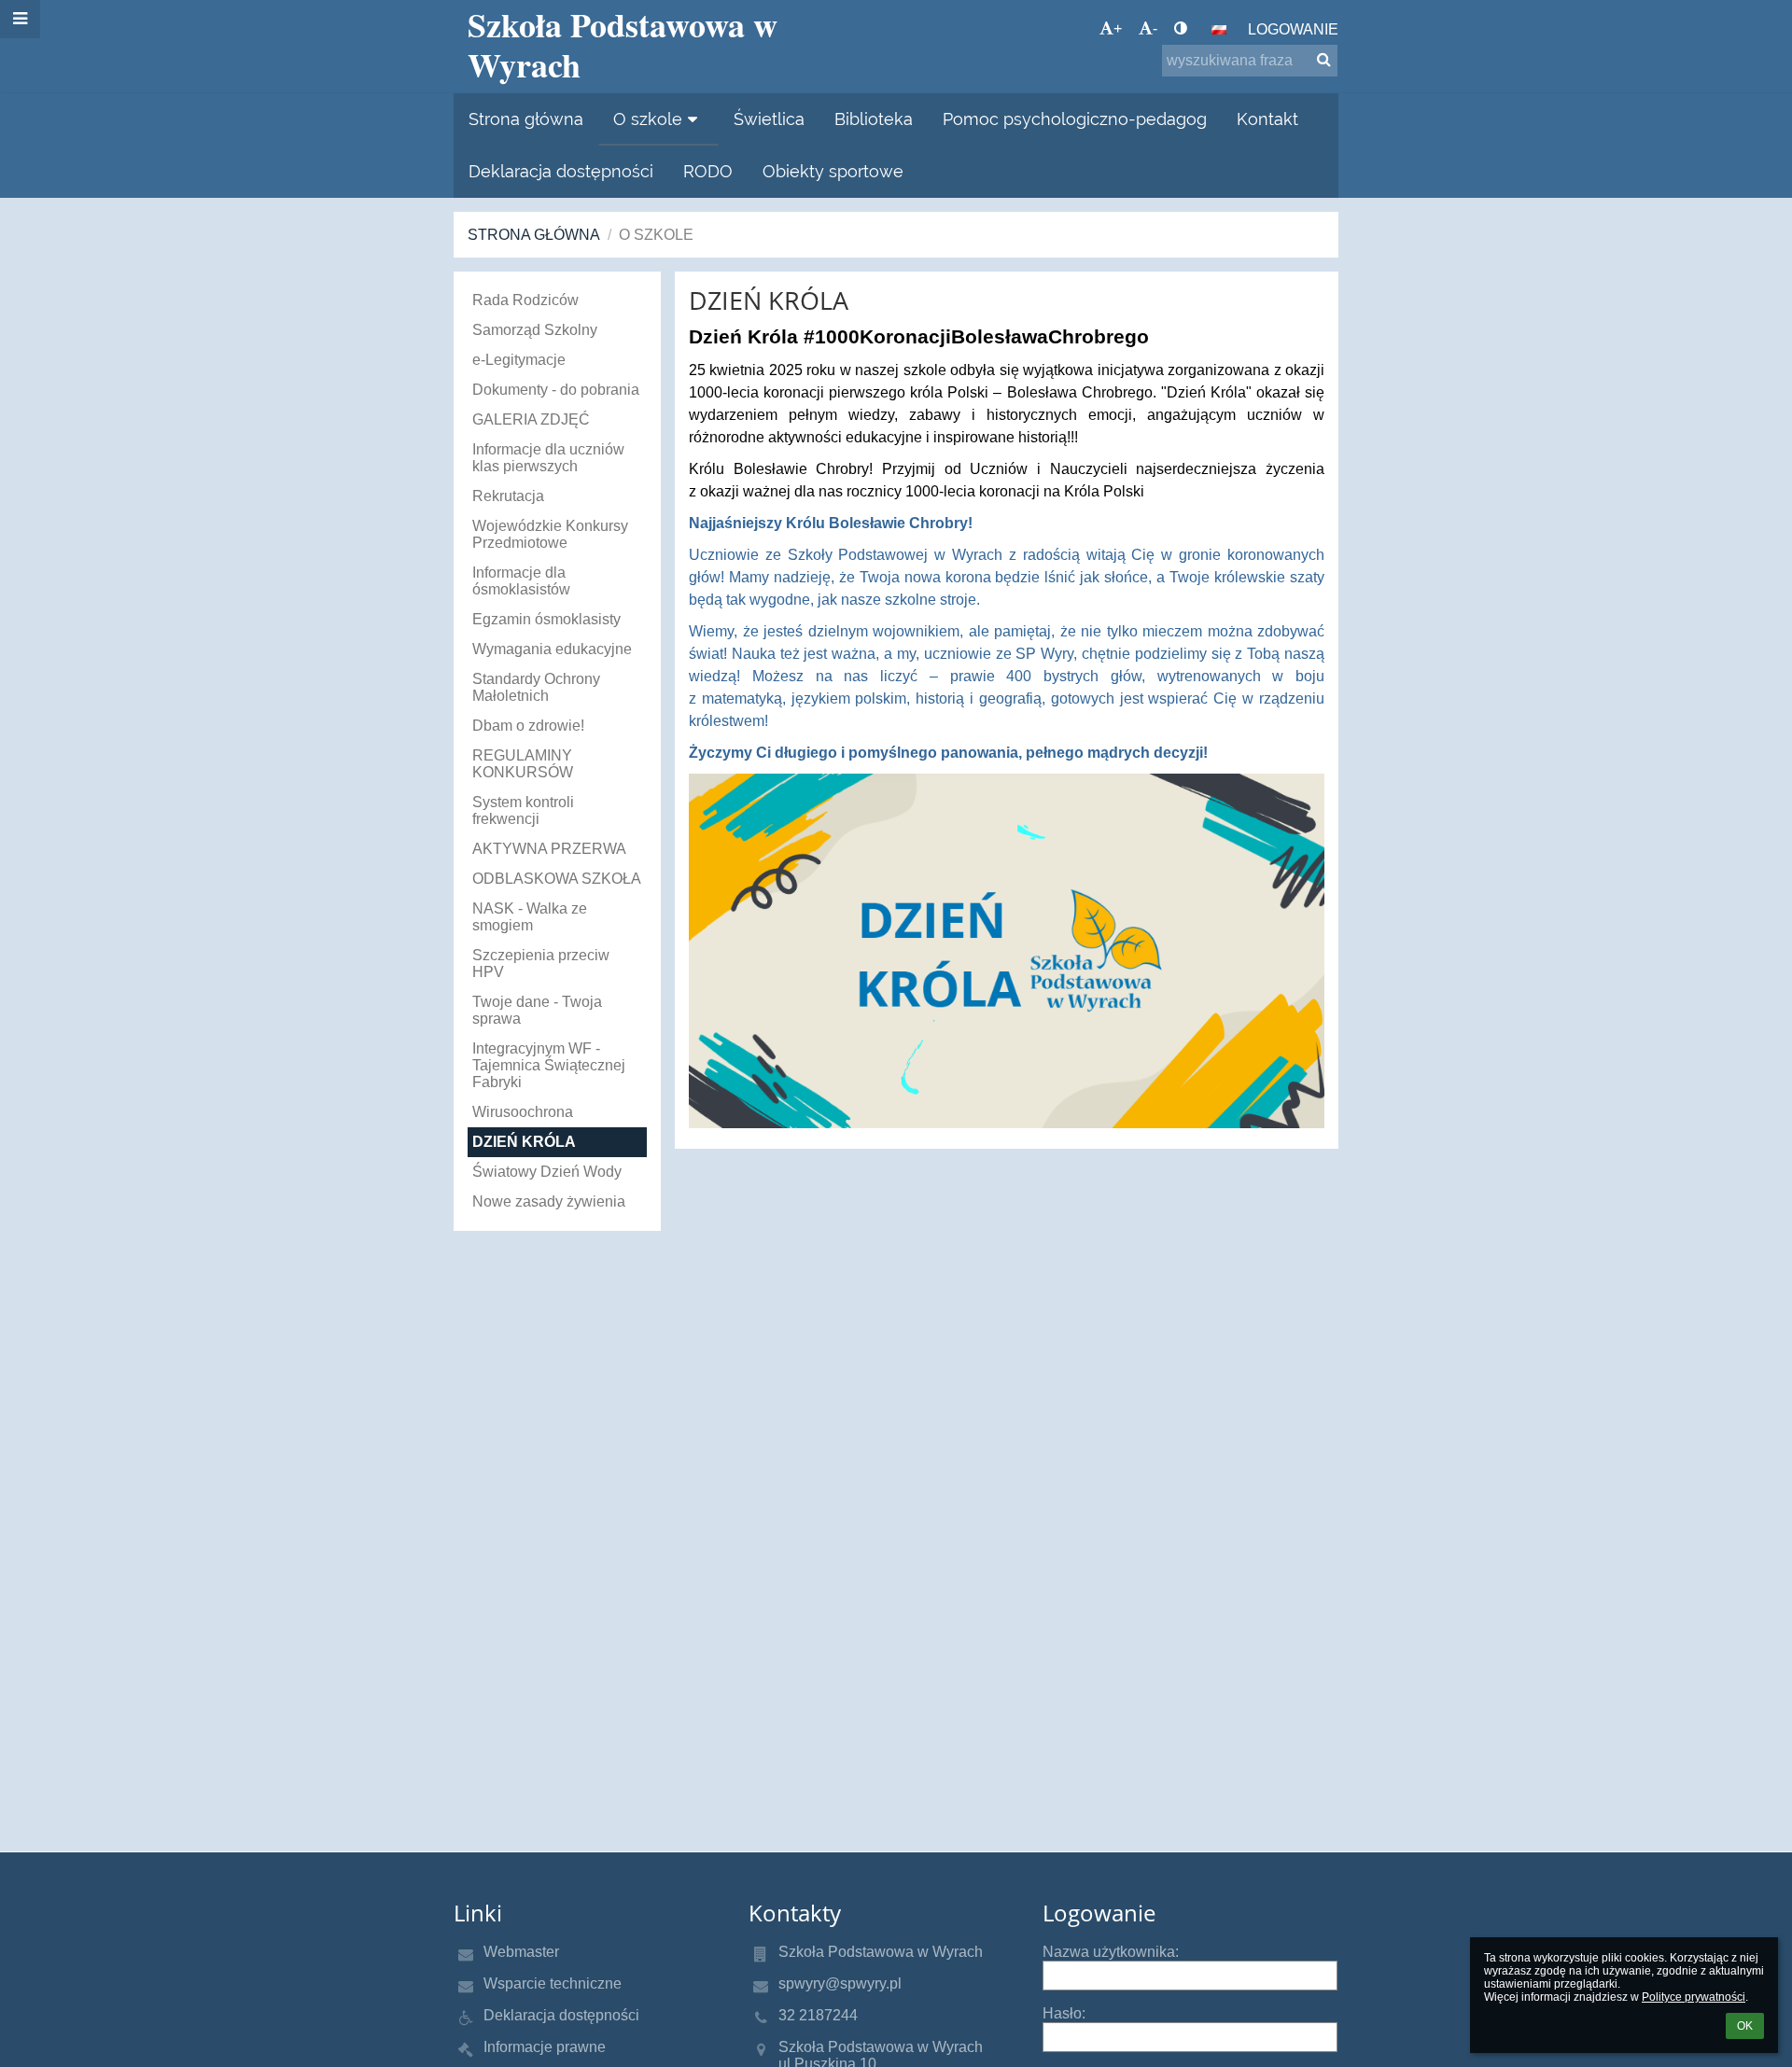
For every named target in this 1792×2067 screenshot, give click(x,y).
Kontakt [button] (1267, 119)
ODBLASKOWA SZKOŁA (557, 879)
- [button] (1155, 28)
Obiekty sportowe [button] (833, 171)
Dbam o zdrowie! (528, 726)
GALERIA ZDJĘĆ (531, 419)
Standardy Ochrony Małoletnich (536, 687)
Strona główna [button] (526, 119)
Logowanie (1293, 29)
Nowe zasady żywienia (549, 1201)
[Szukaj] (1324, 60)
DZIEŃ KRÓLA (524, 1142)
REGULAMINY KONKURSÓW (523, 764)
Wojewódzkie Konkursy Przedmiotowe (550, 534)
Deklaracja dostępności (561, 2015)
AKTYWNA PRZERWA (549, 849)
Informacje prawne (545, 2047)
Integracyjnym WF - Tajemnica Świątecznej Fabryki (549, 1065)
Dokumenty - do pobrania (556, 390)
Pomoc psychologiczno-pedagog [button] (1075, 119)
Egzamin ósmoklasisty (546, 619)
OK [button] (1745, 2026)
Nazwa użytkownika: (1111, 1952)
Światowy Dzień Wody (547, 1172)
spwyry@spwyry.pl (840, 1983)
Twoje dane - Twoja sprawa (537, 1010)
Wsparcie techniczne (553, 1983)
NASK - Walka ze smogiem (530, 917)
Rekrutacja (508, 496)
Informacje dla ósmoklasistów (521, 581)
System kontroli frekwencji (523, 810)
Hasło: (1064, 2013)
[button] (1181, 29)
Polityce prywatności (1694, 1997)
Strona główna (534, 235)
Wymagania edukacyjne (552, 649)
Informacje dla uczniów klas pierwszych (548, 458)
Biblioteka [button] (874, 119)
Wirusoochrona (523, 1112)
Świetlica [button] (769, 119)
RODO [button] (708, 171)
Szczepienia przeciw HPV (541, 964)
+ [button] (1118, 28)
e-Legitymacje (519, 360)
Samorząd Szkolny (535, 330)
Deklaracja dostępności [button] (561, 171)
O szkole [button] (648, 119)
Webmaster (521, 1952)
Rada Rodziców (525, 300)
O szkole (656, 235)
